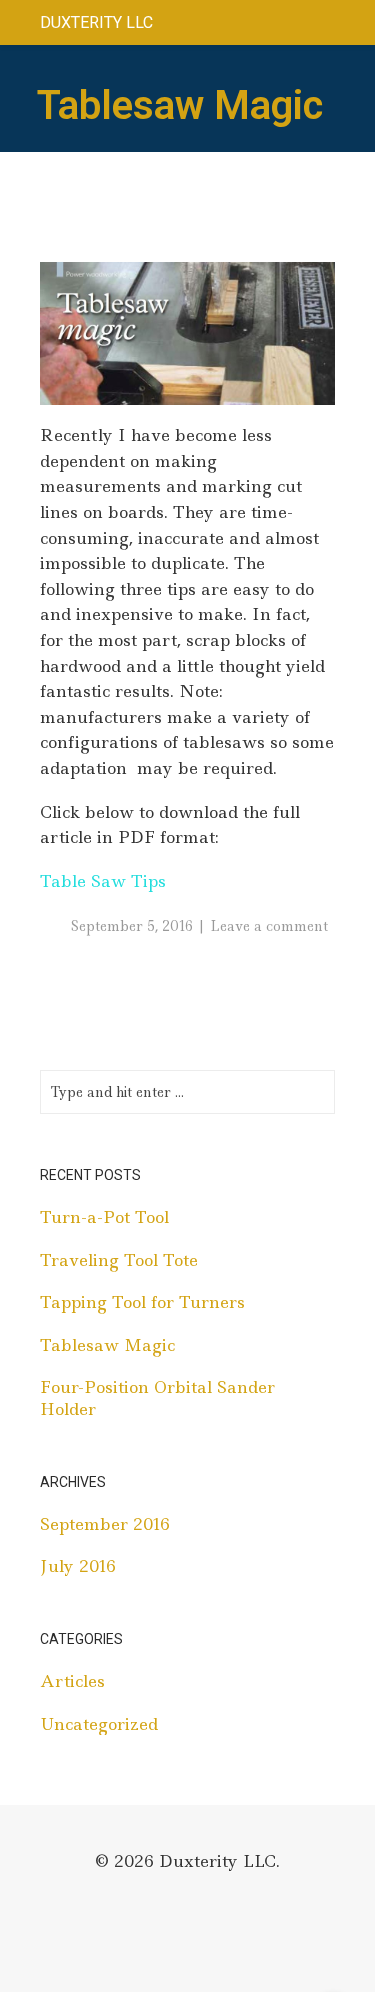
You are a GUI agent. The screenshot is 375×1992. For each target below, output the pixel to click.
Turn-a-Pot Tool (104, 1217)
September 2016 (105, 1524)
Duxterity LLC (96, 22)
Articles (72, 1681)
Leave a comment (269, 926)
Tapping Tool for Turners (142, 1302)
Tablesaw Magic (107, 1345)
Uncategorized (99, 1724)
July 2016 (78, 1566)
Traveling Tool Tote (119, 1260)
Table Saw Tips (103, 881)
